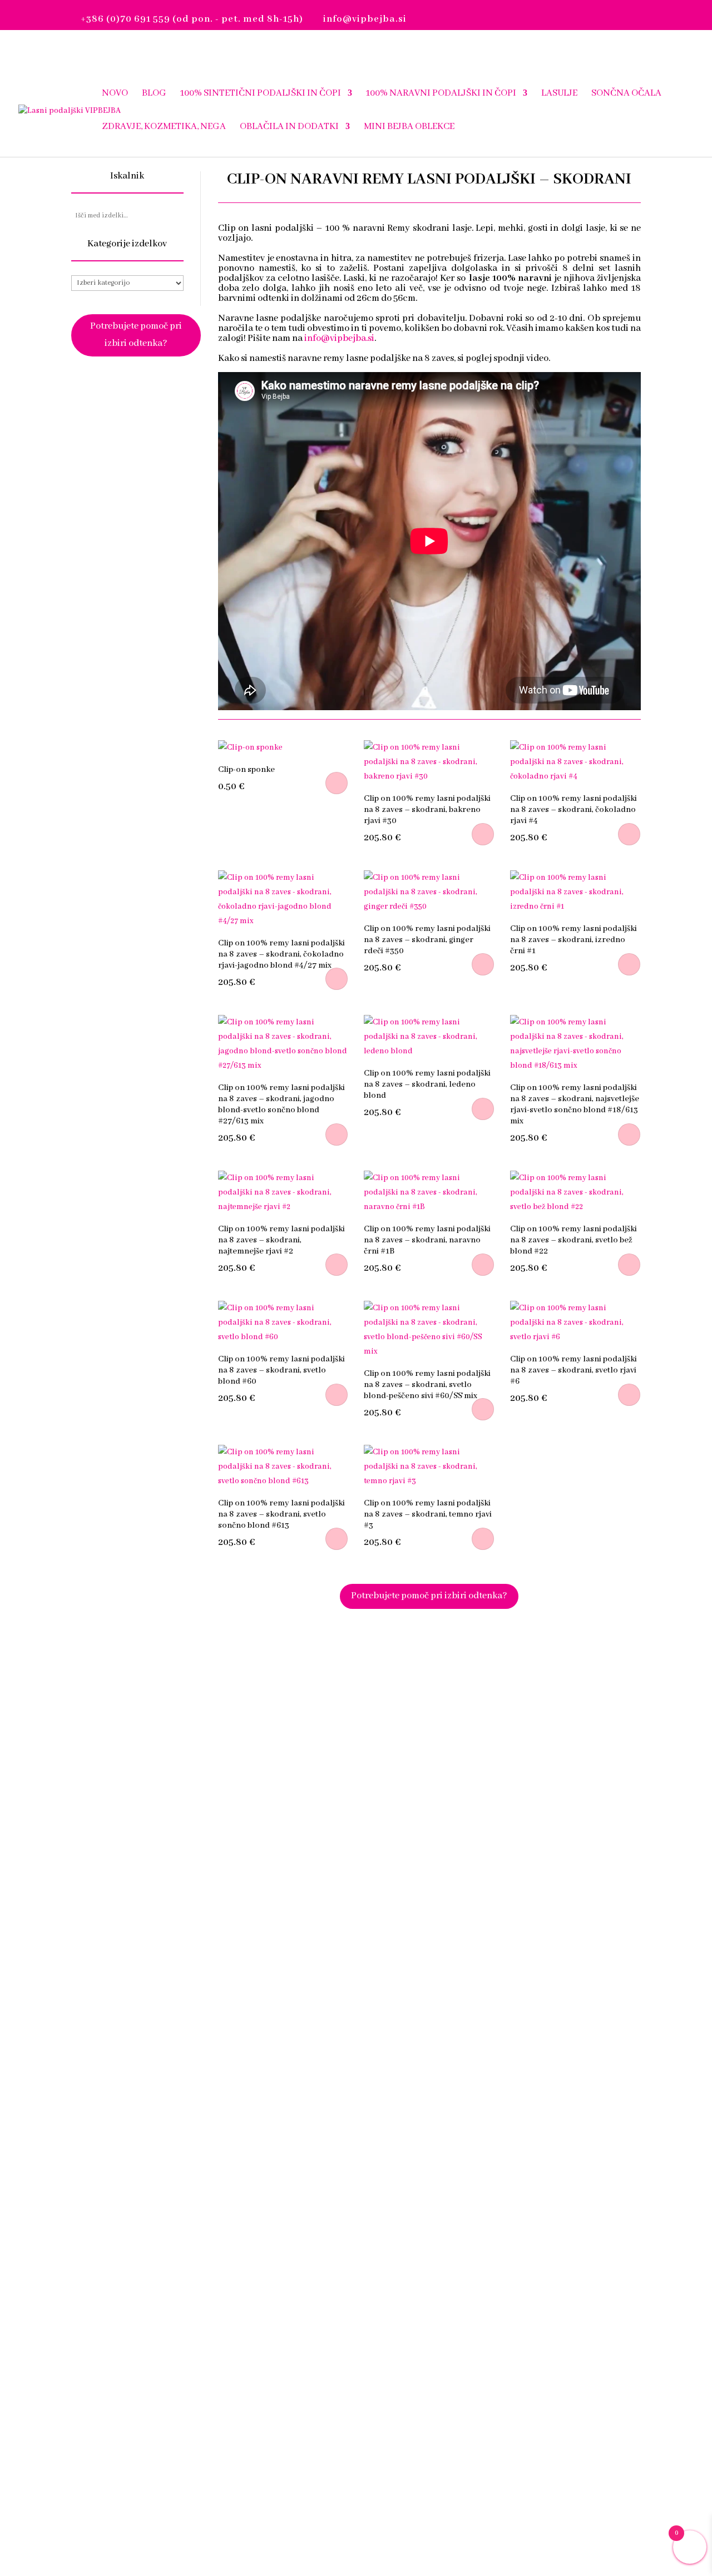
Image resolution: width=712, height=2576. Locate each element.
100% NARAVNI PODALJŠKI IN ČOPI (441, 94)
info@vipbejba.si (339, 338)
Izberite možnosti (337, 783)
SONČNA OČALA (626, 94)
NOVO (115, 94)
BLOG (154, 94)
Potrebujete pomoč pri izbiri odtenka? (136, 335)
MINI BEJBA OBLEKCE (409, 127)
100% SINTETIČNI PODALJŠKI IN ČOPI (261, 94)
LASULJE (559, 94)
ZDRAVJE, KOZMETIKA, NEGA (164, 127)
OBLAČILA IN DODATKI (289, 127)
